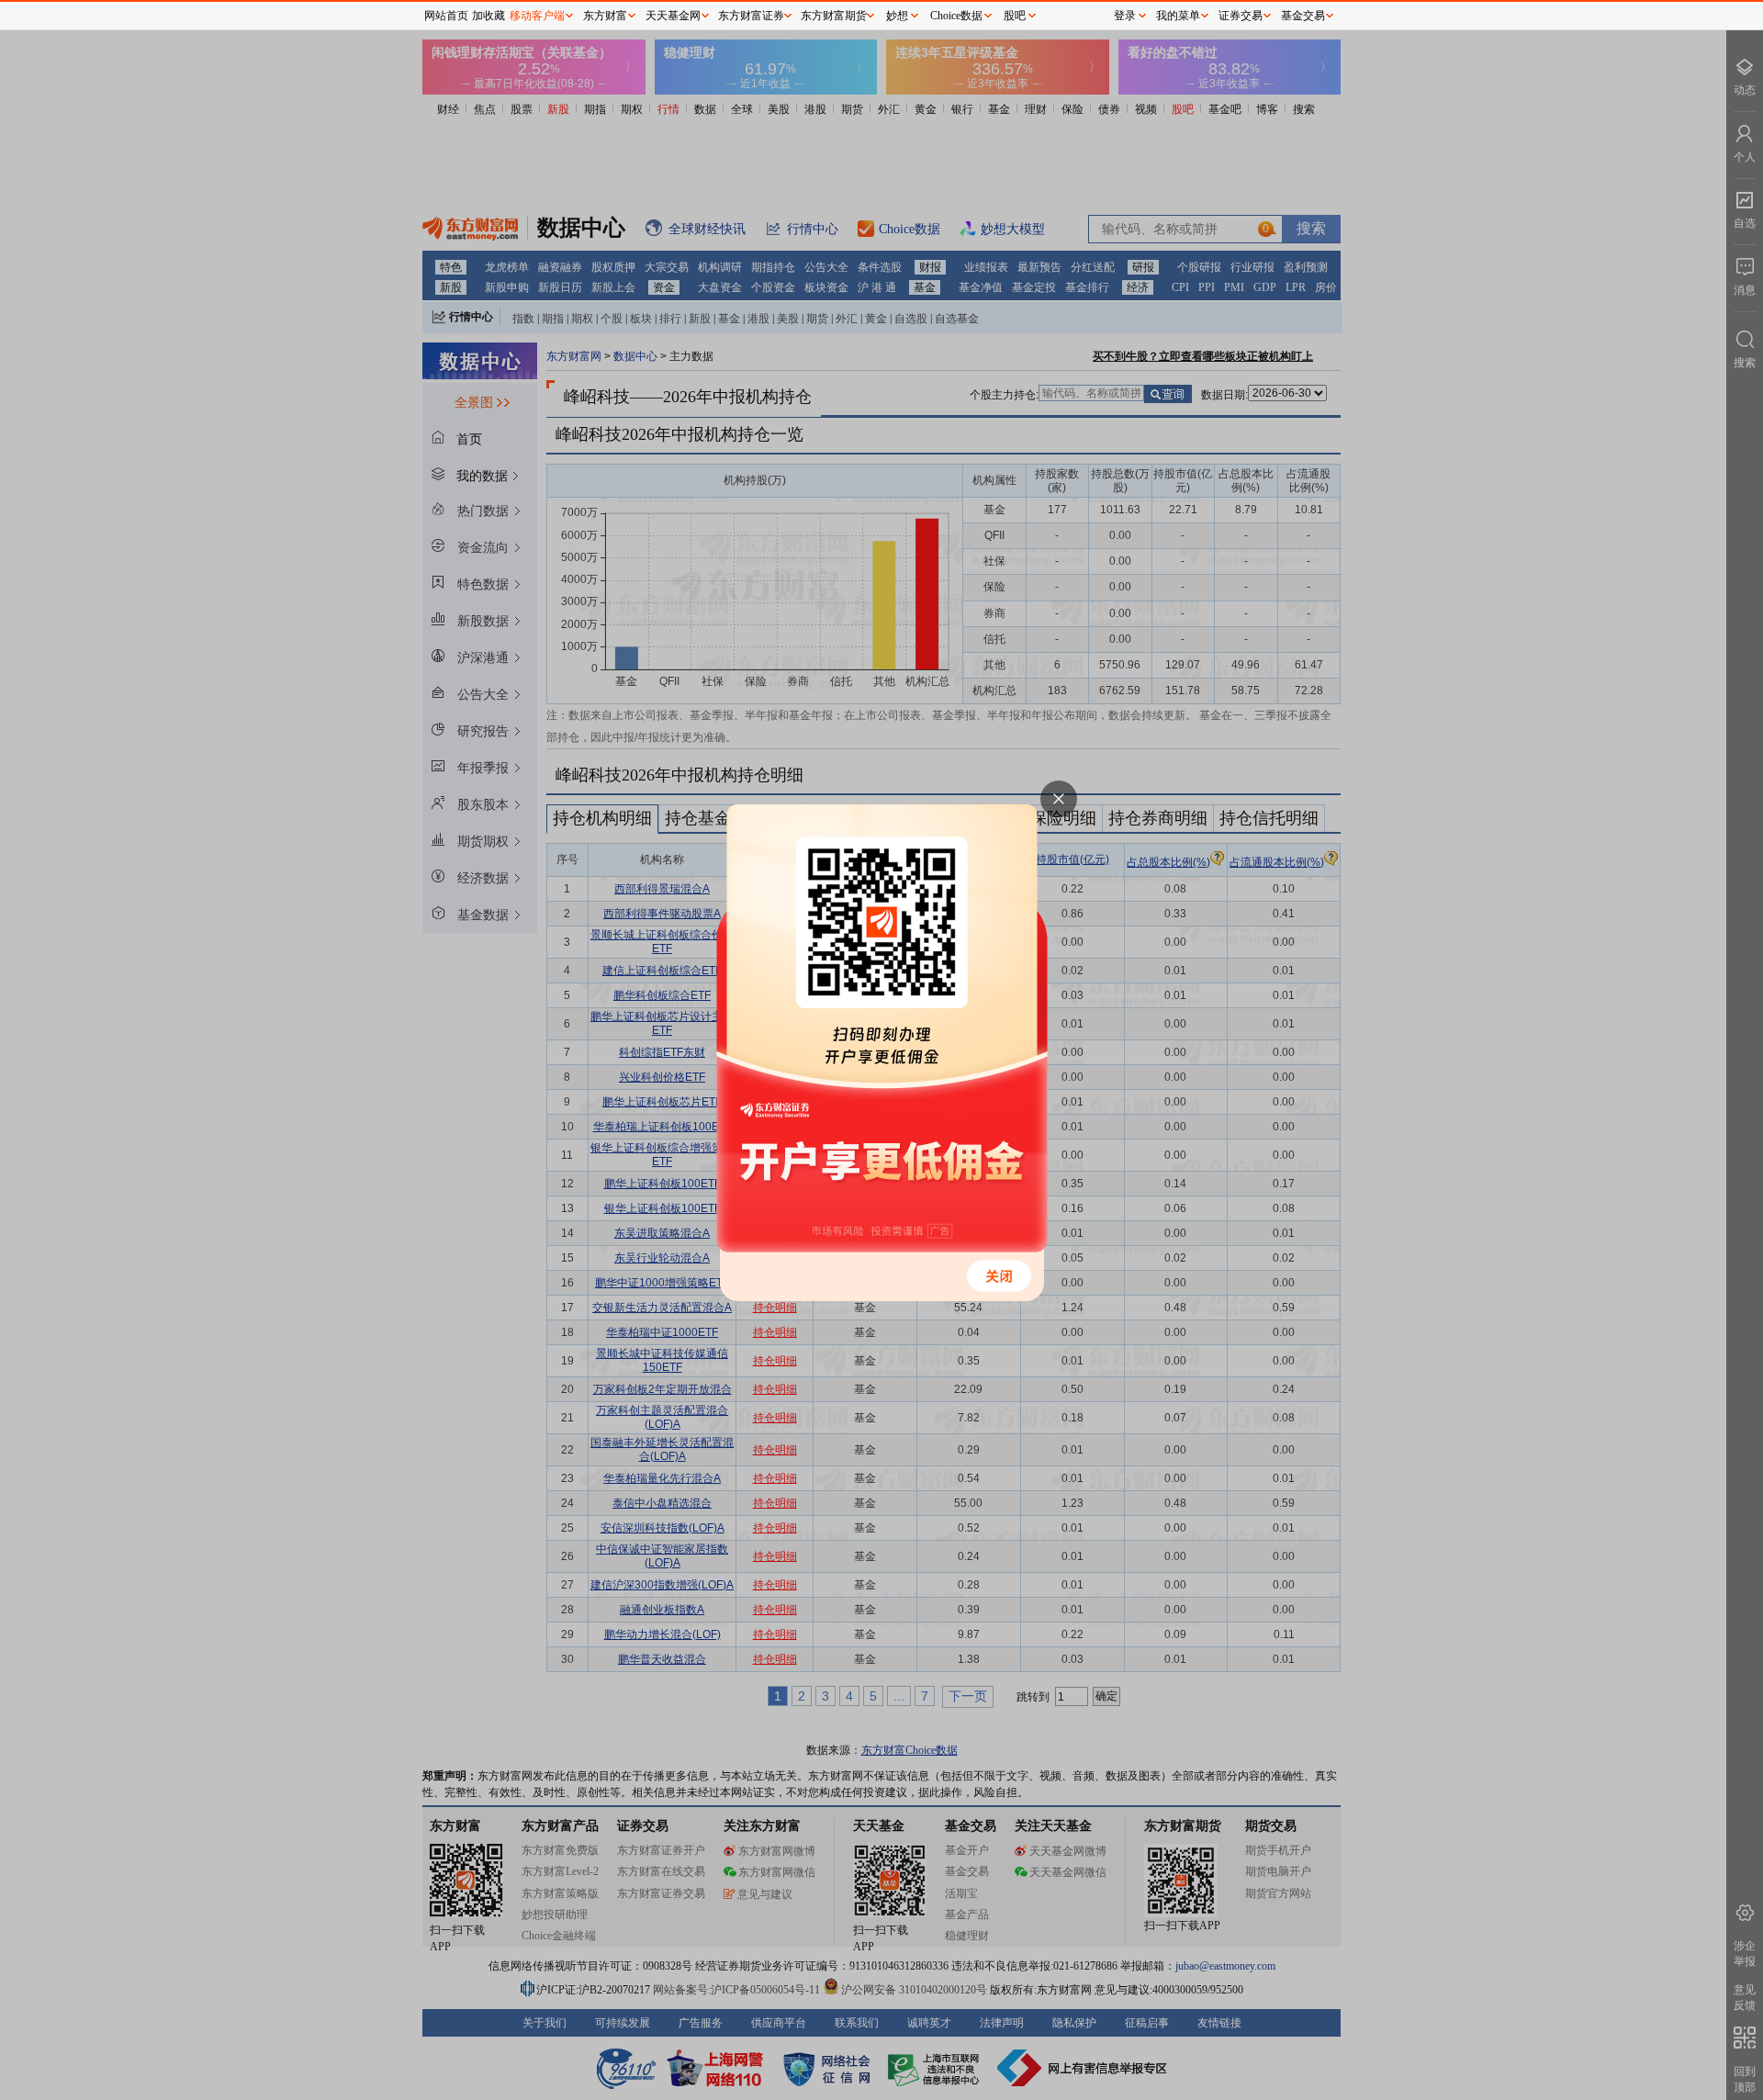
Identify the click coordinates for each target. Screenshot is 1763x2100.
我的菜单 (1178, 16)
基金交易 (1303, 16)
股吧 (1015, 16)
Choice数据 (956, 16)
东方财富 (605, 16)
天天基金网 (673, 16)
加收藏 (488, 16)
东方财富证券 (751, 16)
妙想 (897, 16)
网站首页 (446, 16)
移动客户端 (537, 16)
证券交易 (1241, 16)
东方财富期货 (834, 16)
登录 (1125, 16)
